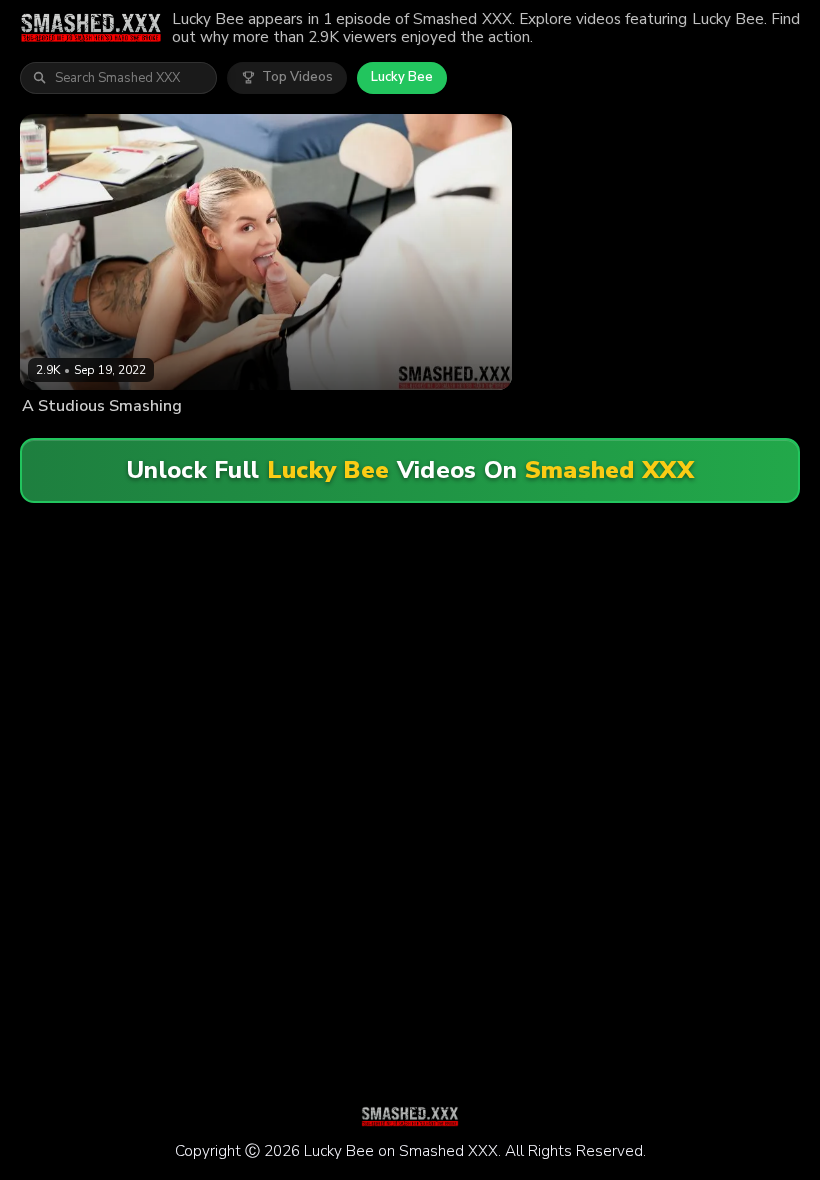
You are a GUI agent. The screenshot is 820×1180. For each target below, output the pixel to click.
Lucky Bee (402, 77)
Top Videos (297, 77)
